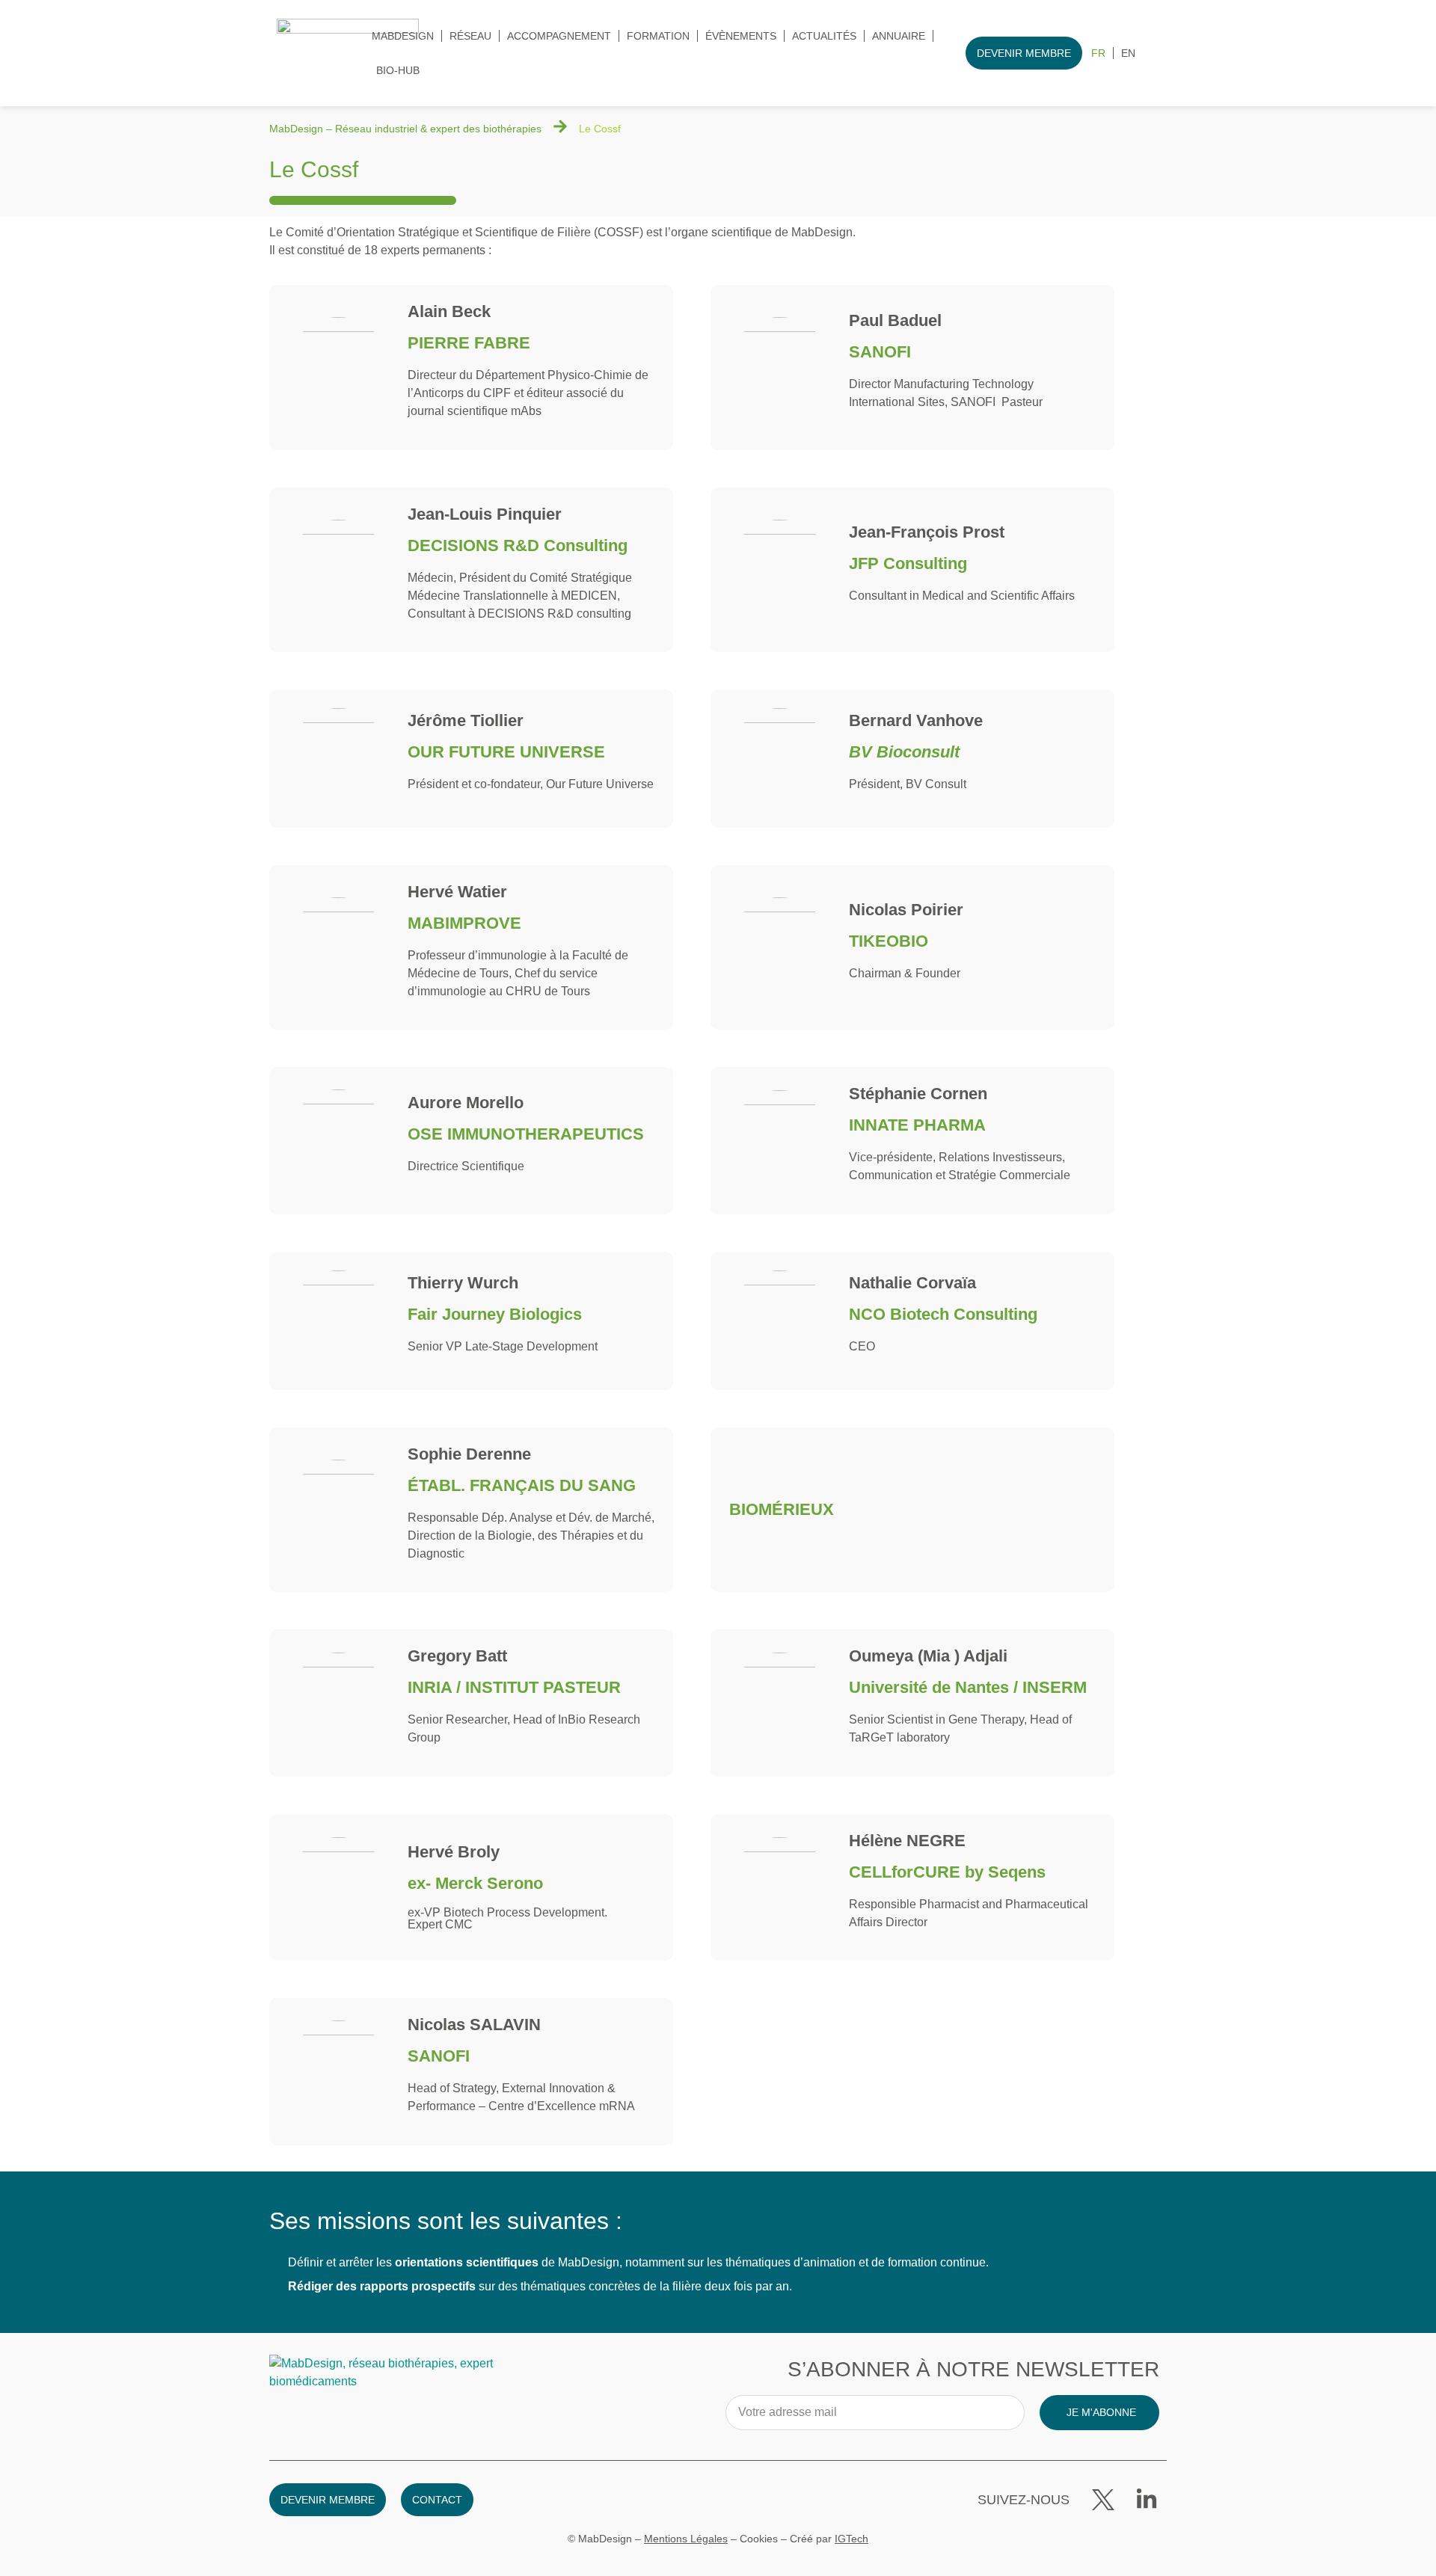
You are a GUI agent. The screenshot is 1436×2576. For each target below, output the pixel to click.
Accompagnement (559, 36)
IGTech (852, 2539)
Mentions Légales (686, 2539)
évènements (741, 36)
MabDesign (403, 36)
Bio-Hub (398, 70)
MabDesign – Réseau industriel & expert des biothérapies (405, 129)
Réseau (470, 36)
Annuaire (899, 36)
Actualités (824, 36)
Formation (658, 36)
